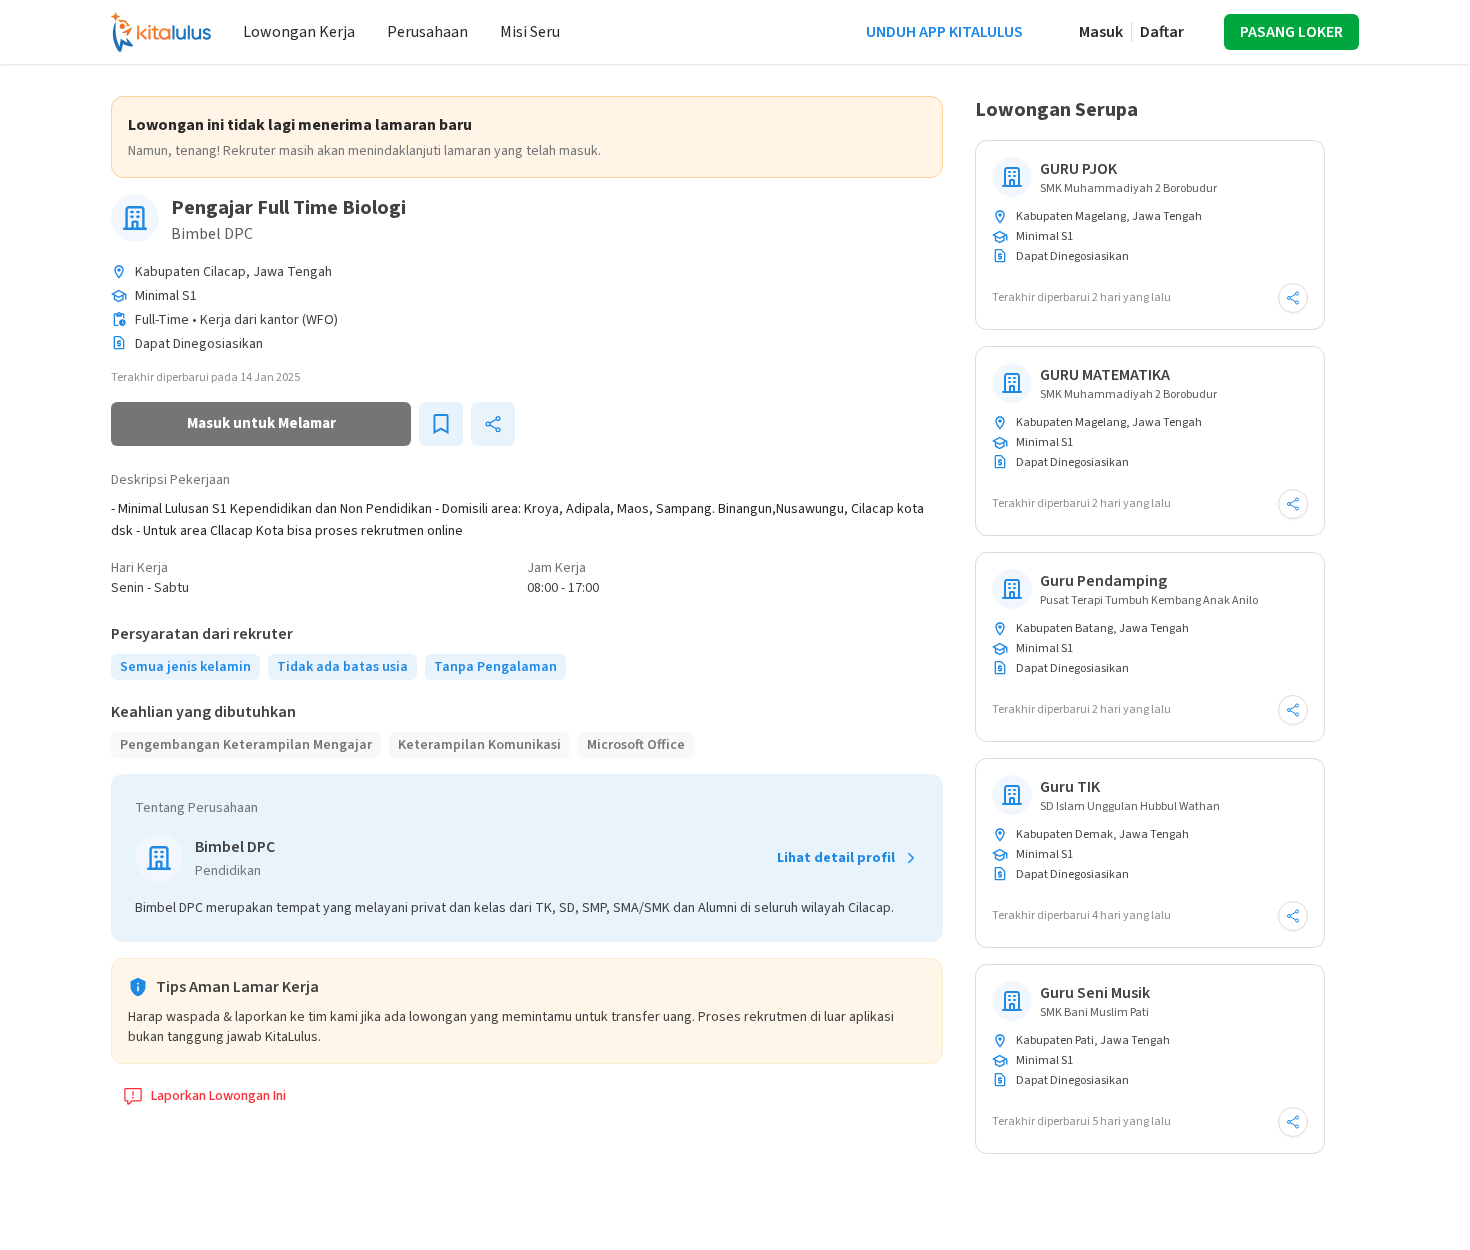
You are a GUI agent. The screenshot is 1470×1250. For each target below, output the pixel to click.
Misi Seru (530, 32)
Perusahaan (427, 32)
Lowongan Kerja (299, 32)
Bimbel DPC (212, 234)
